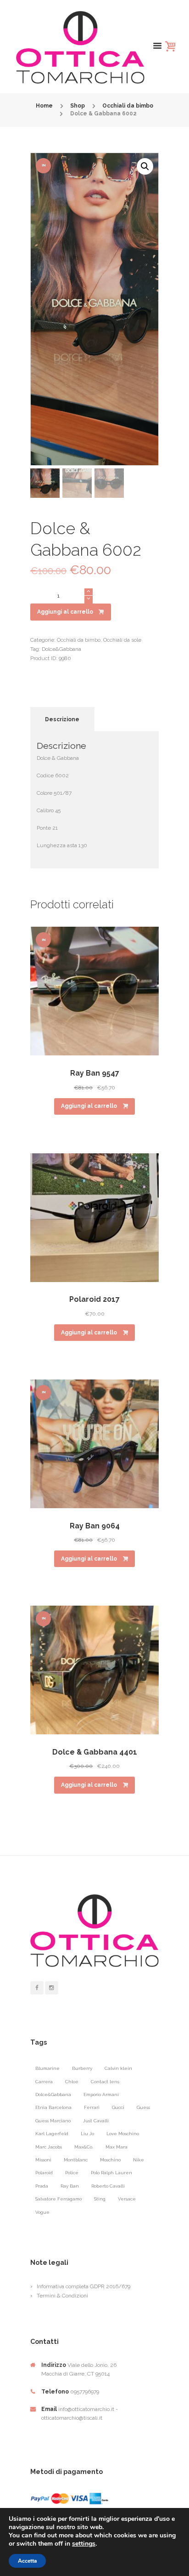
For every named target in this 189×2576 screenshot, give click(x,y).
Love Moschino (123, 2134)
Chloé (72, 2082)
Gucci (118, 2107)
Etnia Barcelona (53, 2107)
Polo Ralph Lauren (111, 2173)
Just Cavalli (96, 2121)
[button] (145, 166)
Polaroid (44, 2173)
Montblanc (76, 2160)
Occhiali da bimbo (128, 106)
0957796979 (85, 2392)
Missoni (43, 2160)
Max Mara (117, 2147)
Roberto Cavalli (108, 2186)
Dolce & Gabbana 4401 (95, 1752)
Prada (42, 2186)
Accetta (27, 2561)
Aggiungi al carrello (65, 612)
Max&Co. (84, 2147)
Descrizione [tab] (62, 719)
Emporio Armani (101, 2094)
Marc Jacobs (49, 2147)
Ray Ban (70, 2186)
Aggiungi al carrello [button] (89, 1106)
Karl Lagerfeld (52, 2134)
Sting (100, 2199)
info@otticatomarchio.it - (88, 2409)
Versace (127, 2199)
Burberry (82, 2068)
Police (72, 2173)
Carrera (44, 2082)
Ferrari (92, 2107)
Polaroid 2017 (94, 1299)
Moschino (110, 2160)
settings (84, 2544)
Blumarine (47, 2068)
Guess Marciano (53, 2121)
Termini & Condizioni (62, 2296)
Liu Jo (87, 2134)
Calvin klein (118, 2068)
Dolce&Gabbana (61, 649)
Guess (143, 2107)
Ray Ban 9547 (95, 1073)
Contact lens (105, 2082)
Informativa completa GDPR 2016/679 (83, 2286)
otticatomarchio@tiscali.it (72, 2418)
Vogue (42, 2212)
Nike (139, 2160)
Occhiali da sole (122, 640)
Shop (78, 106)
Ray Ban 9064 (95, 1526)
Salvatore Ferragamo (58, 2199)
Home (44, 106)
